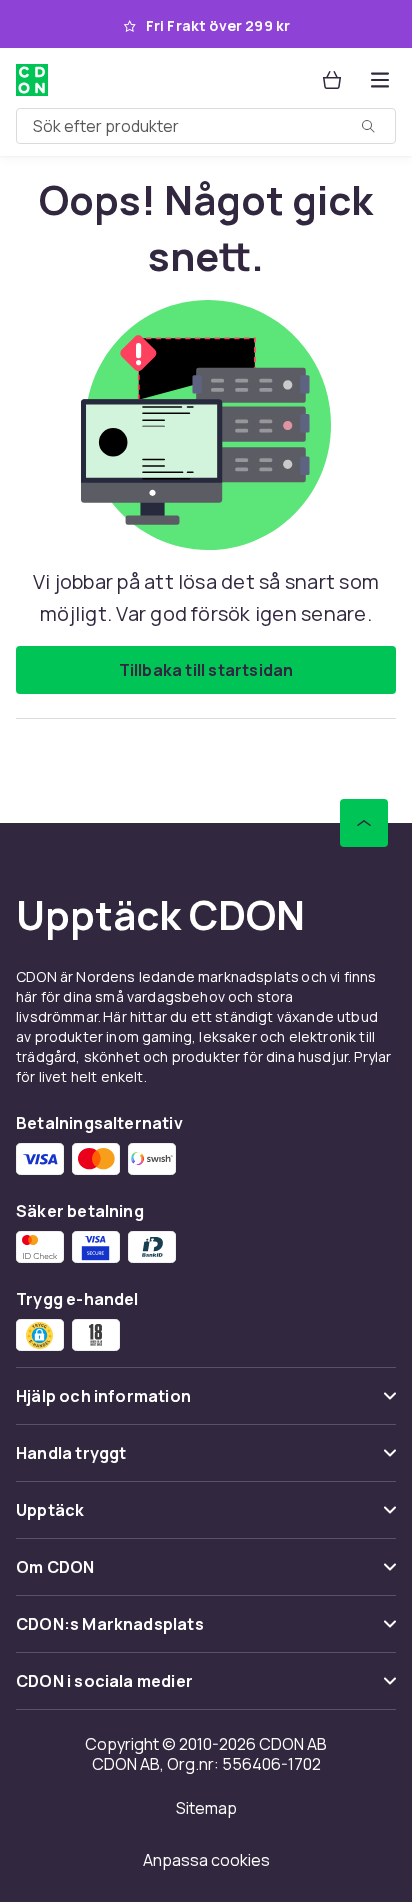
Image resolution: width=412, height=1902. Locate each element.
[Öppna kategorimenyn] (380, 80)
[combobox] (206, 126)
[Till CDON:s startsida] (32, 80)
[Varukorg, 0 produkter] (332, 80)
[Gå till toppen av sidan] (364, 823)
